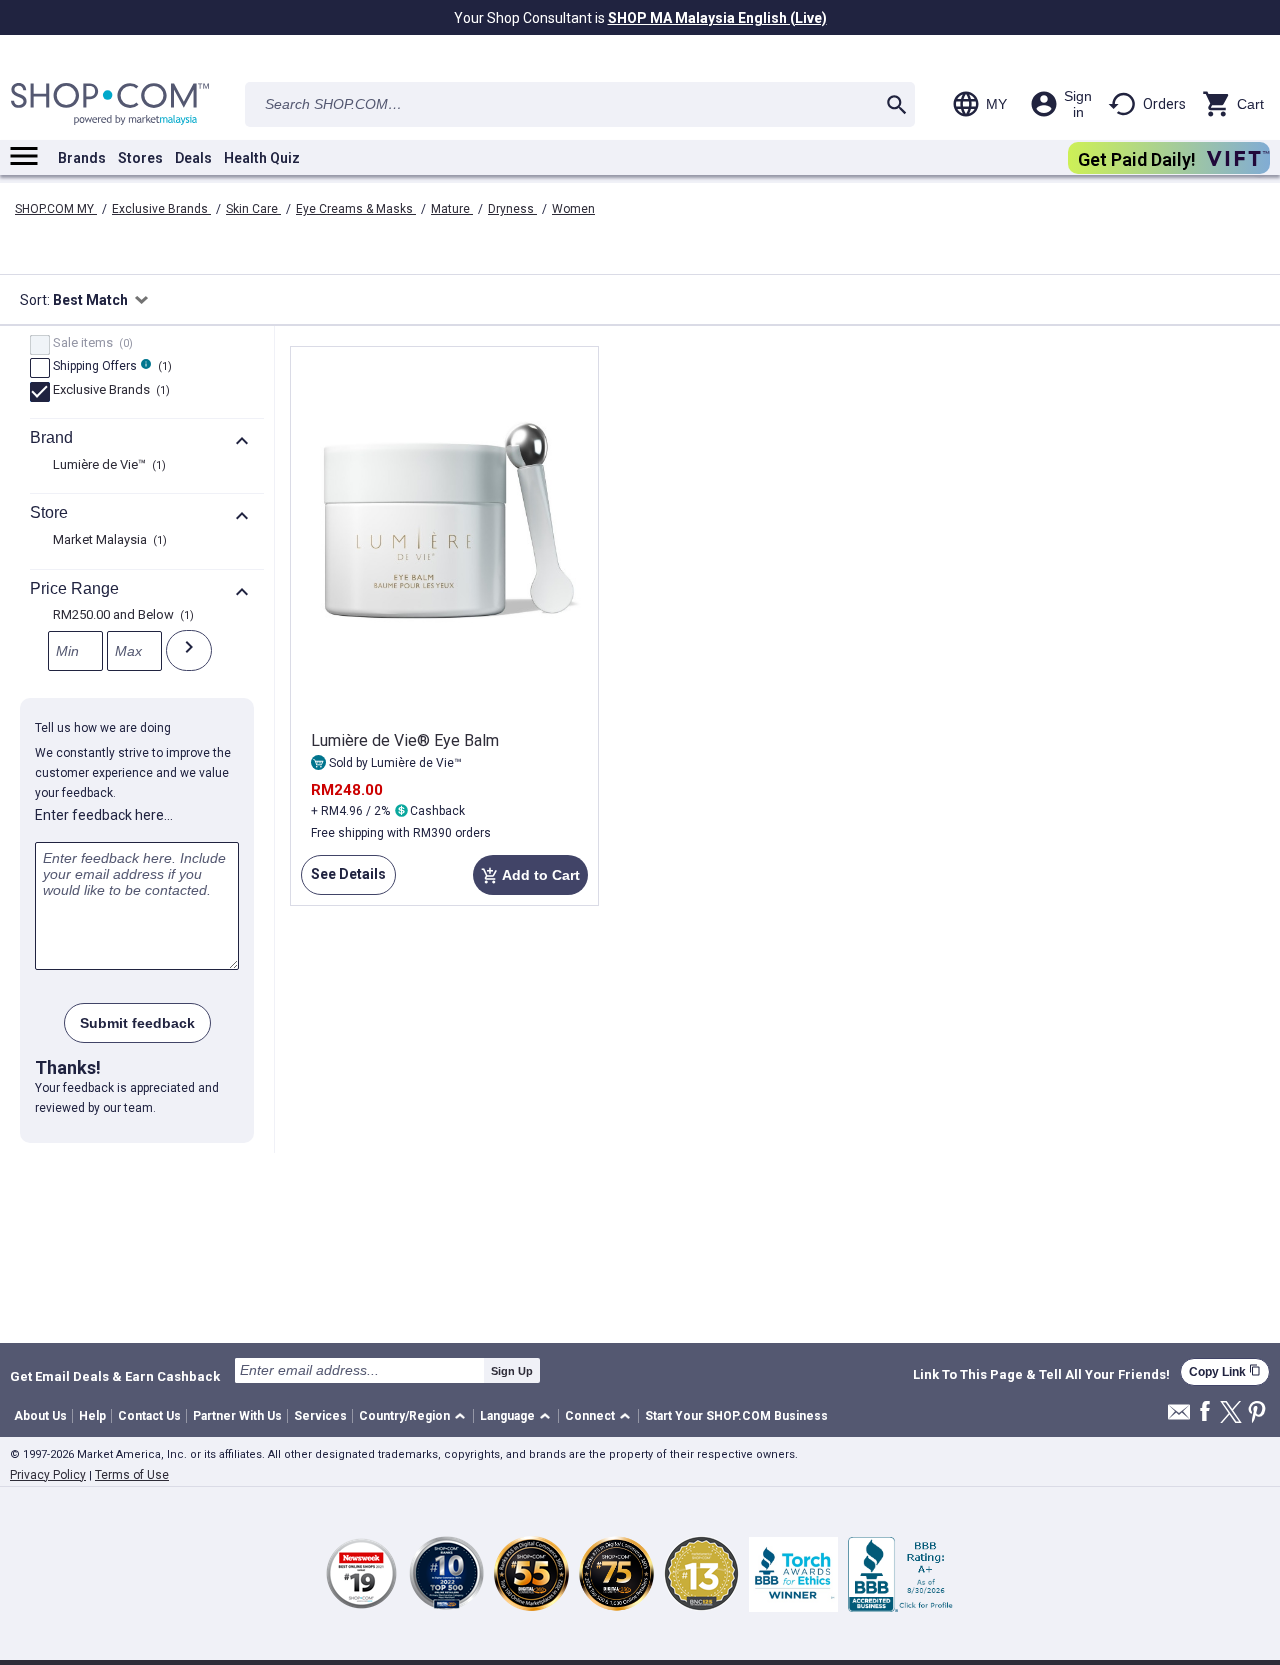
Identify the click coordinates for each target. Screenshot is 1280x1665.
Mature (452, 209)
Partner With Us (237, 1416)
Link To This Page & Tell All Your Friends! (1041, 1375)
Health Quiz (262, 158)
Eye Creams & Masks (356, 209)
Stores (140, 158)
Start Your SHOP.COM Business (736, 1416)
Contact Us (149, 1416)
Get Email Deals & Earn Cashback (115, 1376)
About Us (40, 1416)
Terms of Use (132, 1475)
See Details (343, 880)
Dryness (512, 209)
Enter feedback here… (104, 815)
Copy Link (1225, 1371)
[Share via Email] (1179, 1417)
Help (92, 1416)
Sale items (90, 344)
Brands (82, 158)
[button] (415, 1416)
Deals (193, 158)
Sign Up (512, 1371)
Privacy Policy (48, 1475)
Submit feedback (137, 1023)
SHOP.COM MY (56, 209)
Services (320, 1416)
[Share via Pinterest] (1257, 1413)
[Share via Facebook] (1205, 1412)
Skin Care (253, 209)
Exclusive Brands (161, 209)
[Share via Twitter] (1231, 1413)
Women (573, 209)
